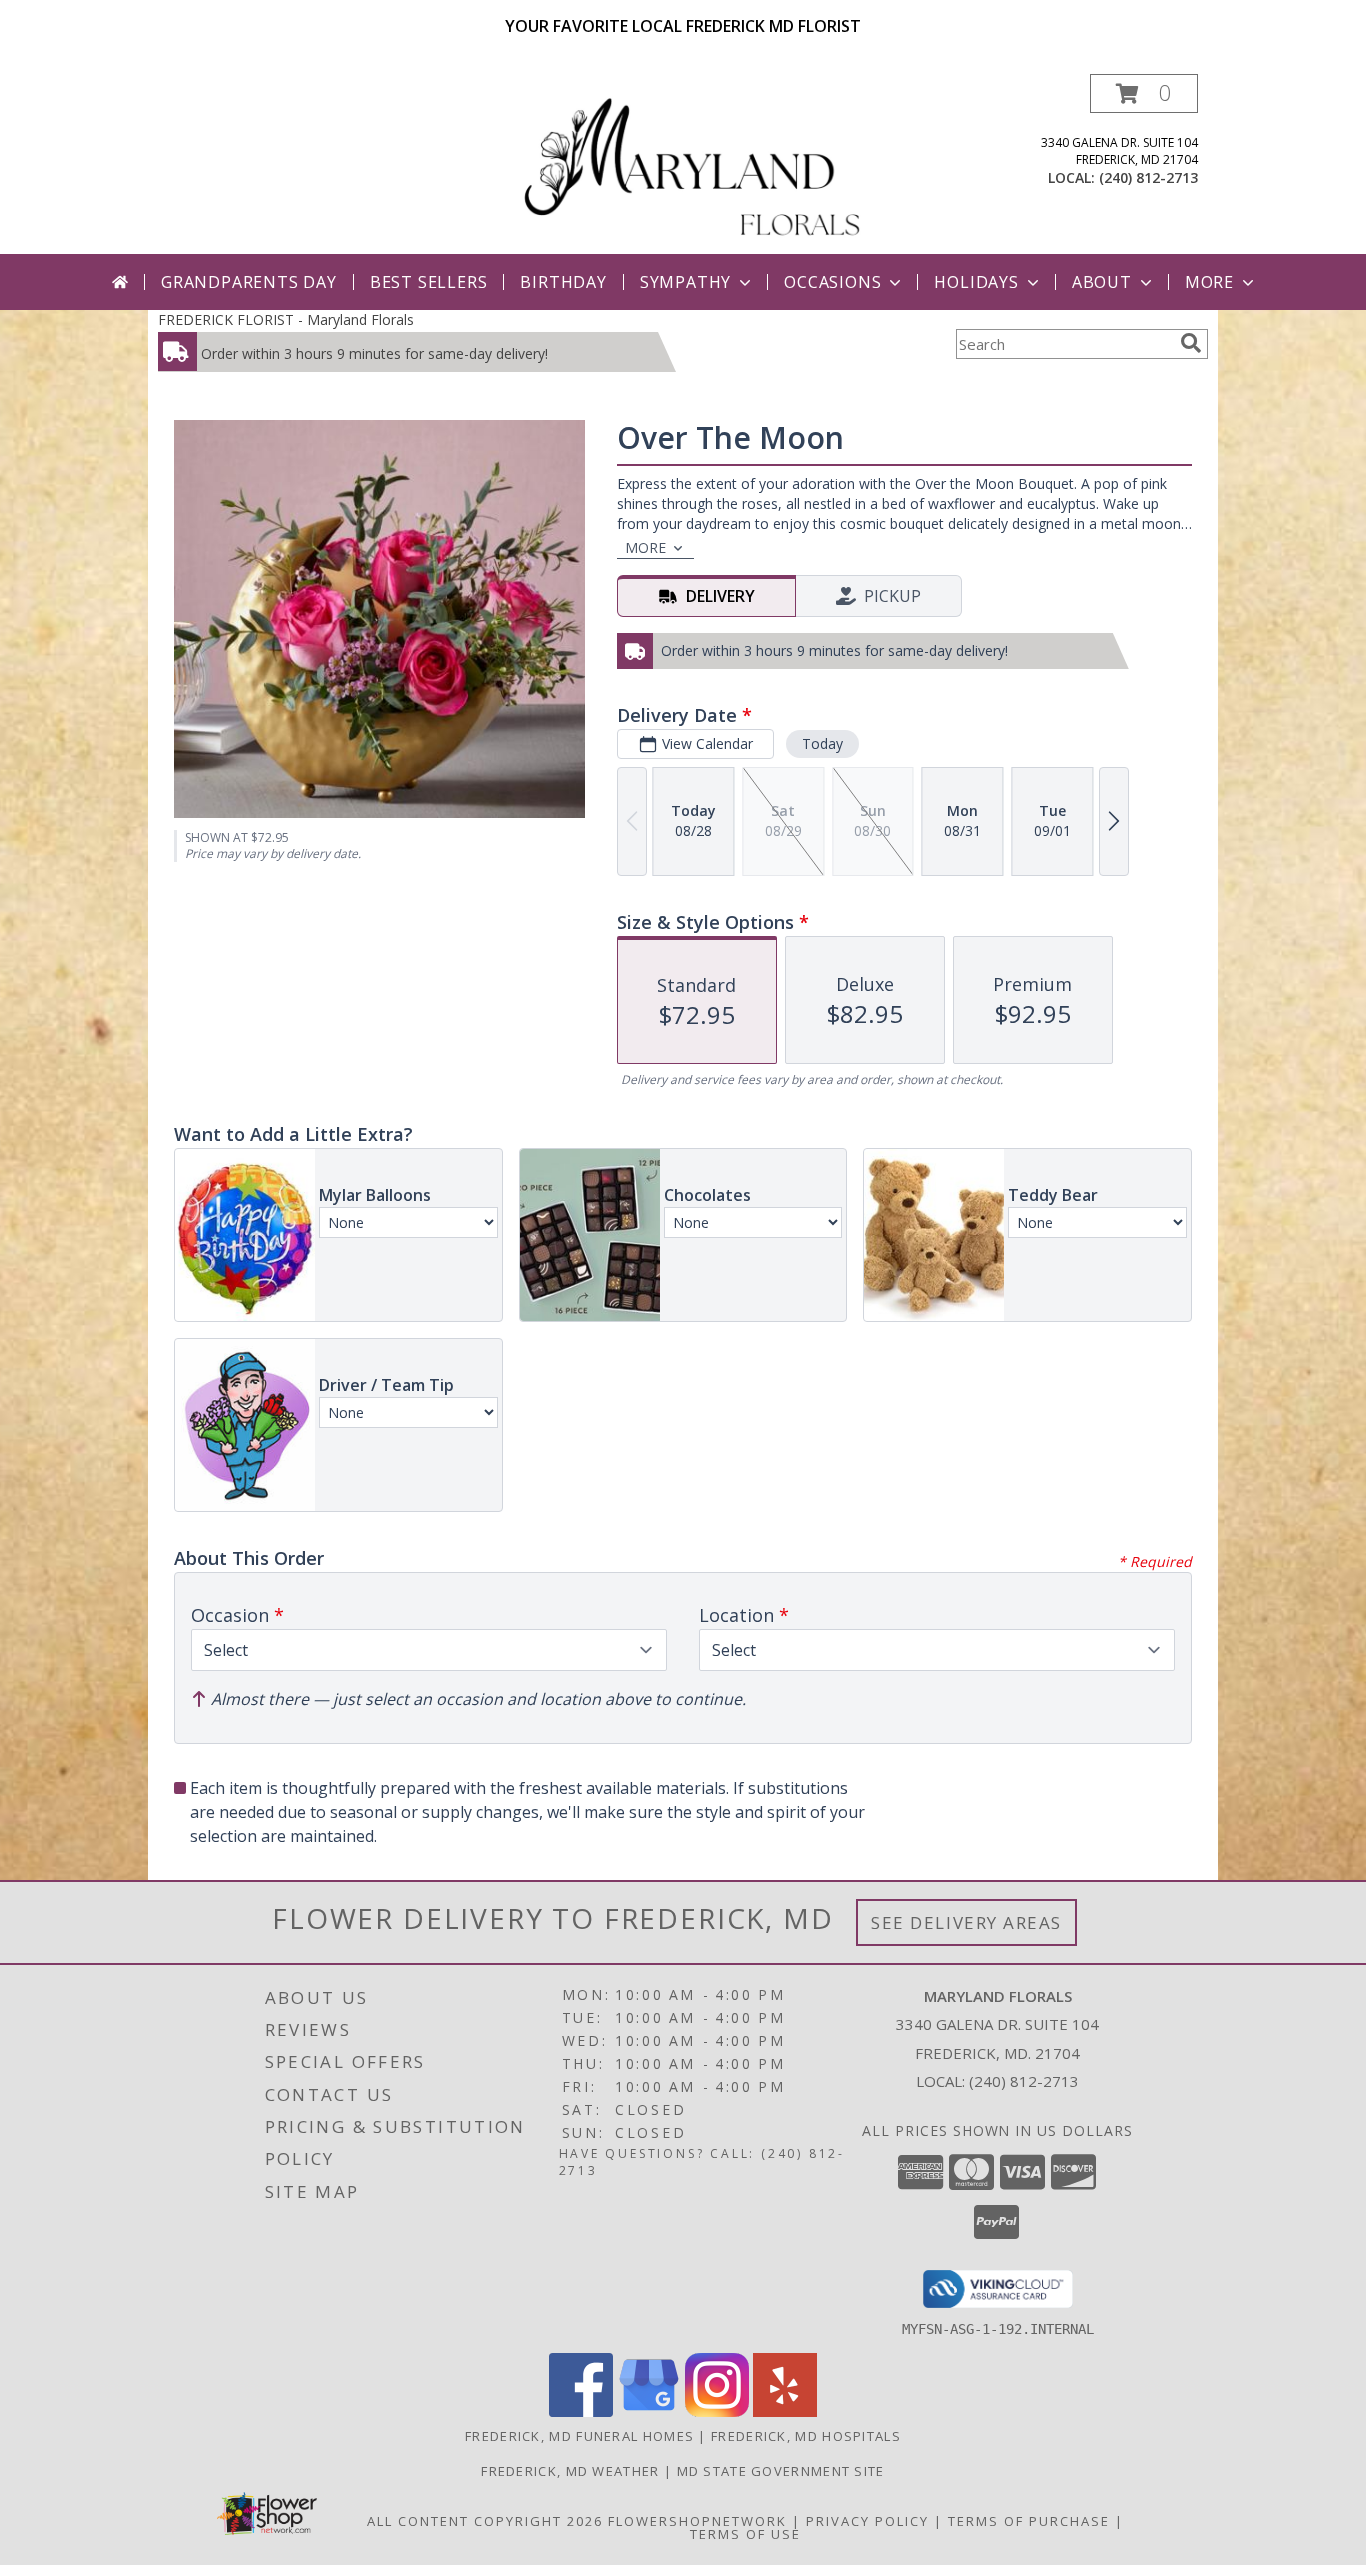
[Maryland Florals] (690, 163)
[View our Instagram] (717, 2411)
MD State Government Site (781, 2471)
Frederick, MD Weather (570, 2471)
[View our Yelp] (785, 2411)
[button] (1144, 93)
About (1102, 282)
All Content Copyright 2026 (485, 2521)
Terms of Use (745, 2534)
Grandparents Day (249, 282)
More (1209, 282)
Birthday (563, 282)
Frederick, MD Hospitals (806, 2436)
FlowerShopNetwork (697, 2521)
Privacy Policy (867, 2521)
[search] (1191, 343)
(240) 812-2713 (1148, 177)
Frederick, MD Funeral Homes (579, 2436)
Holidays (976, 282)
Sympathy (685, 282)
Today (822, 743)
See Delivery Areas (966, 1922)
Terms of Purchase (1029, 2521)
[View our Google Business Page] (649, 2411)
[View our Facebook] (581, 2411)
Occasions (832, 282)
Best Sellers (429, 282)
